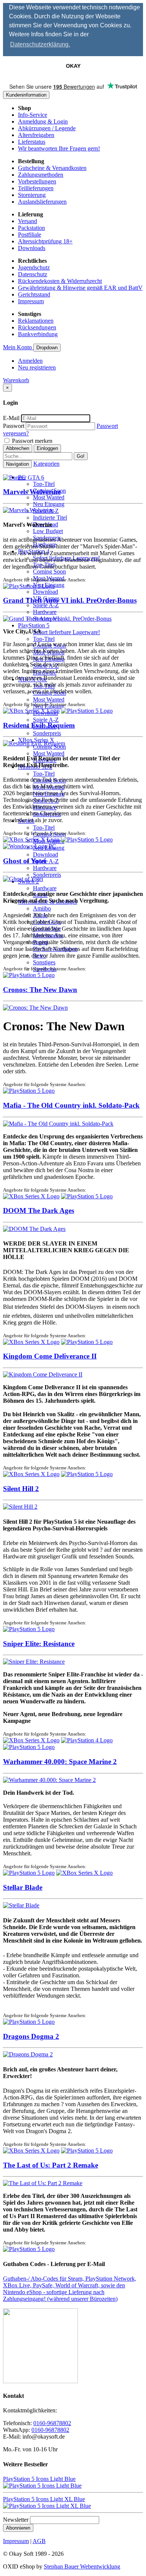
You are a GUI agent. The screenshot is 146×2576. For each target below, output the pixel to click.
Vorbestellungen (37, 181)
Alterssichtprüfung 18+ (45, 241)
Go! (81, 456)
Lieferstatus (32, 142)
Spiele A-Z (46, 605)
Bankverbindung (38, 334)
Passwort (14, 426)
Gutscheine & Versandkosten (52, 168)
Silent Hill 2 (21, 1489)
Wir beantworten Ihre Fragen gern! (59, 148)
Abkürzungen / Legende (47, 128)
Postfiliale (30, 235)
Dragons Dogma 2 (31, 2036)
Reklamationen (36, 321)
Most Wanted (49, 497)
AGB (39, 2541)
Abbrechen (18, 448)
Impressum (31, 301)
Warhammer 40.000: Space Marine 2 (60, 1762)
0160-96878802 (52, 2423)
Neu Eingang (49, 504)
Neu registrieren (37, 367)
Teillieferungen (36, 188)
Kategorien (46, 464)
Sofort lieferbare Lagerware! (66, 632)
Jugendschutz (34, 267)
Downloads (32, 248)
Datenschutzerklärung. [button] (40, 44)
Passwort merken (31, 441)
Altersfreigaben (36, 135)
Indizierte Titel (50, 518)
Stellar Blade (23, 1887)
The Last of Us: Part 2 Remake (51, 2165)
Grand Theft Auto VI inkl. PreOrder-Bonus (70, 600)
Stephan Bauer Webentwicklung (82, 2566)
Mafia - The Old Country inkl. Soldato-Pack (71, 1105)
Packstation (31, 228)
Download (45, 592)
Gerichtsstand (34, 294)
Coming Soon (49, 571)
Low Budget (48, 531)
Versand (28, 221)
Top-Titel (44, 484)
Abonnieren (18, 2528)
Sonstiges (44, 962)
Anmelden (30, 361)
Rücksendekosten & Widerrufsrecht (60, 281)
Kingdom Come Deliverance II (50, 1356)
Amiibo (42, 908)
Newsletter (16, 2520)
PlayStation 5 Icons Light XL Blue (44, 2499)
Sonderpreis (47, 733)
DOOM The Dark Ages (39, 1211)
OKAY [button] (73, 66)
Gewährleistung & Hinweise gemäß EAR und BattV (80, 288)
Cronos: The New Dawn (40, 990)
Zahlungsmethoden (41, 175)
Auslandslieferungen (42, 202)
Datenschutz (33, 274)
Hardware (45, 612)
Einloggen (47, 448)
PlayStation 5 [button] (34, 625)
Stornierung (32, 195)
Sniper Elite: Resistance (39, 1644)
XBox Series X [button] (36, 740)
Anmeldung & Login (43, 121)
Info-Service (33, 115)
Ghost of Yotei (25, 861)
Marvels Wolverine (32, 492)
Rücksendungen (37, 327)
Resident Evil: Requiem (39, 725)
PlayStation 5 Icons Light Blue (39, 2479)
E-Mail (11, 418)
